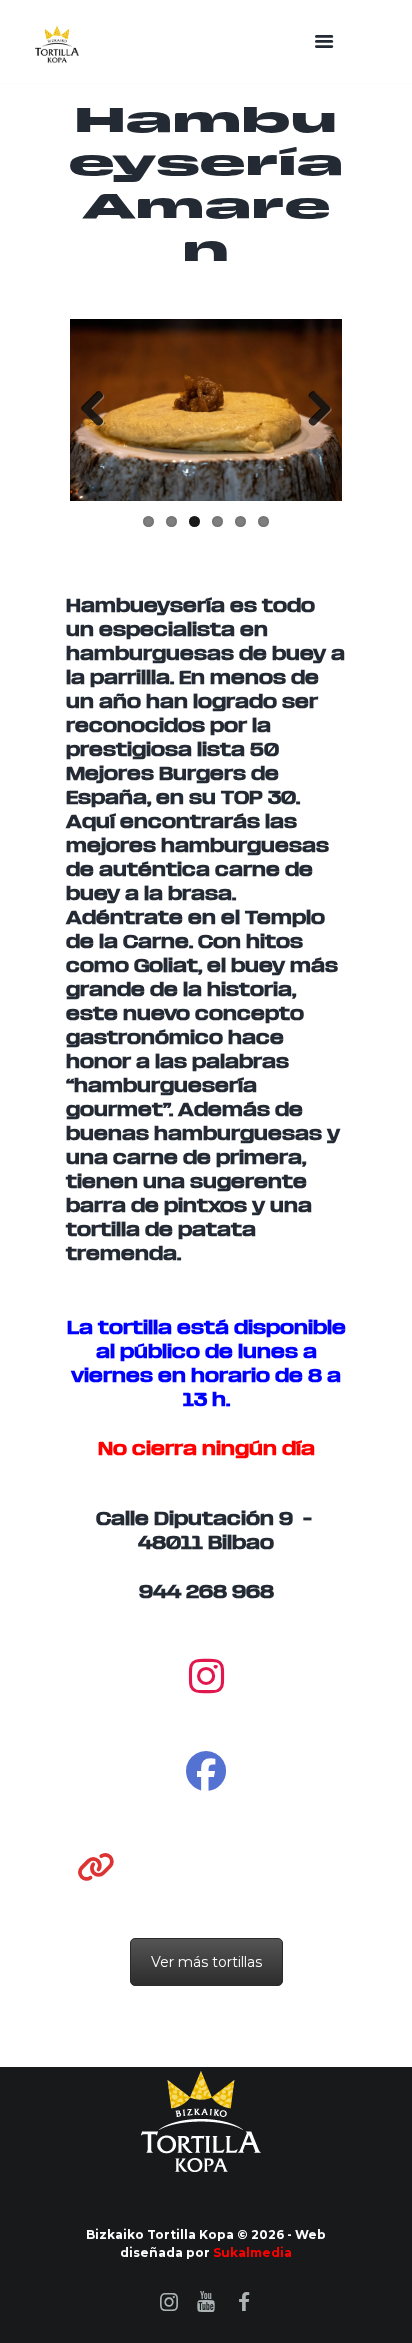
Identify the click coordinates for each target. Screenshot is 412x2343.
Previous (100, 410)
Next (312, 410)
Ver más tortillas (206, 1962)
